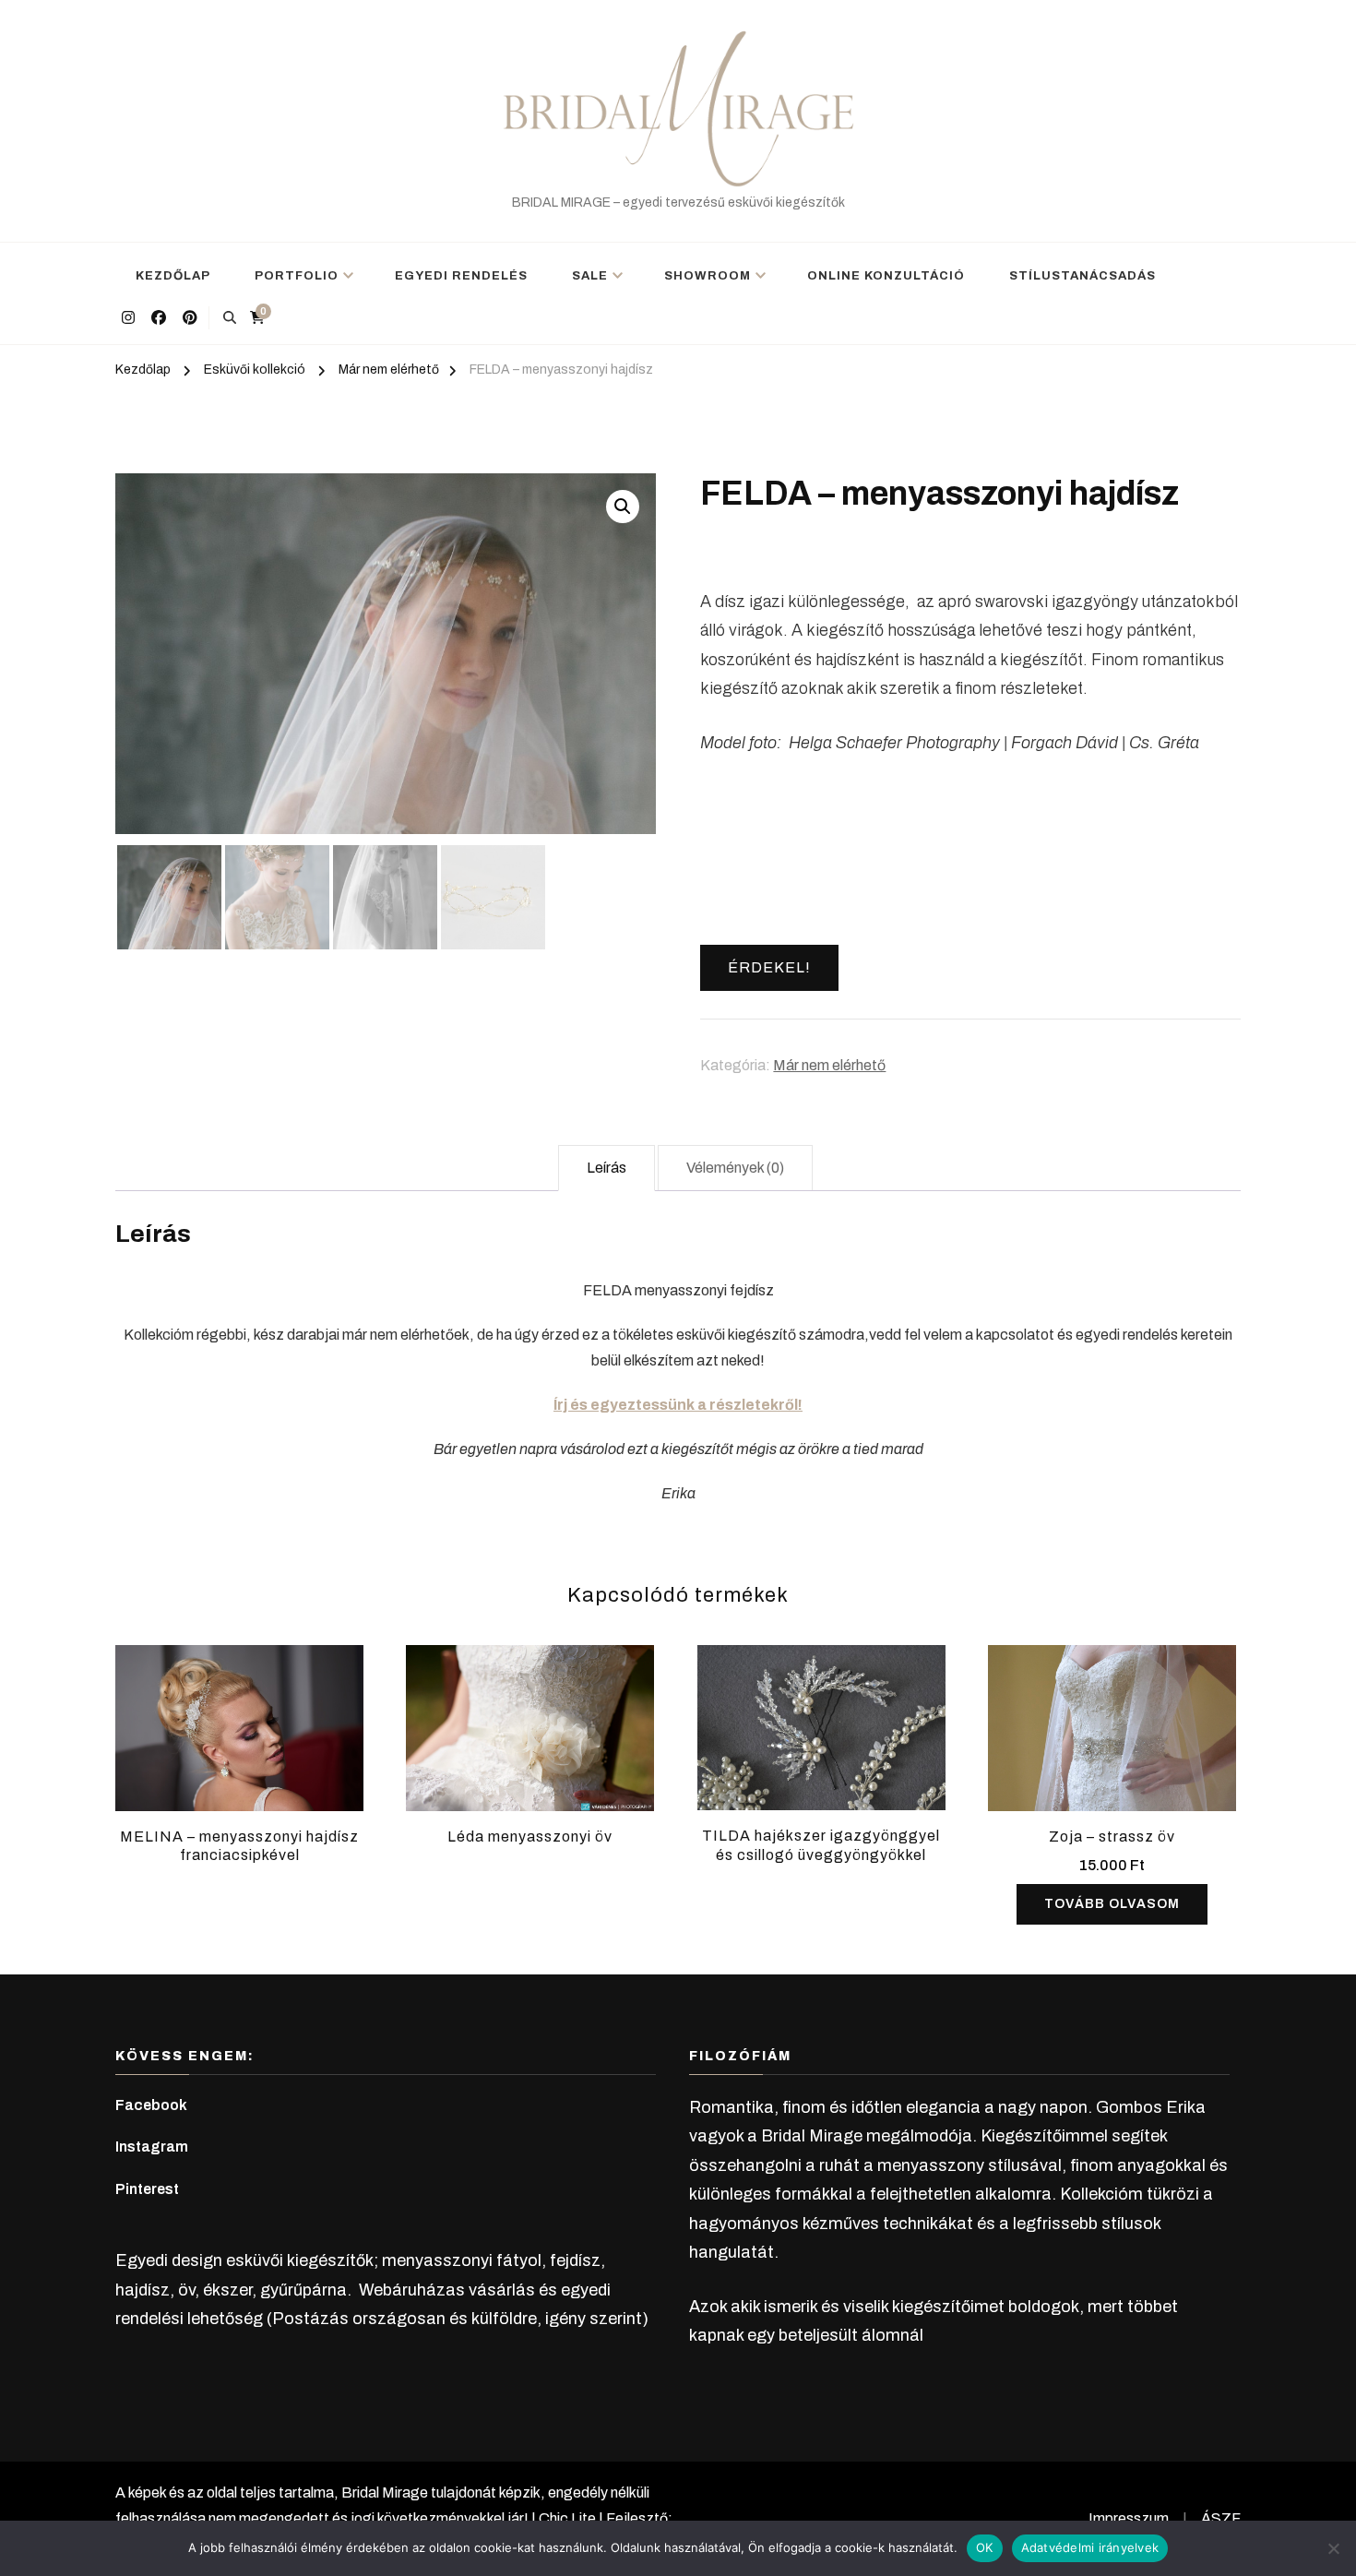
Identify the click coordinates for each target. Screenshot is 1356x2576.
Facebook (151, 2105)
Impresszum (1129, 2518)
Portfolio (297, 276)
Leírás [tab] (607, 1168)
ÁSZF (1221, 2518)
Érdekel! (769, 967)
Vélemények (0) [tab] (735, 1168)
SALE (590, 276)
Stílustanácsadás (1082, 276)
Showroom (708, 276)
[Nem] (1333, 2548)
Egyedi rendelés (461, 276)
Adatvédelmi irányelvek (1090, 2547)
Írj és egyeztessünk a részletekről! (678, 1405)
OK (985, 2547)
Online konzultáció (886, 276)
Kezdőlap (173, 276)
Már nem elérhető (829, 1065)
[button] (623, 507)
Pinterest (147, 2189)
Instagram (152, 2147)
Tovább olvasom (1112, 1904)
